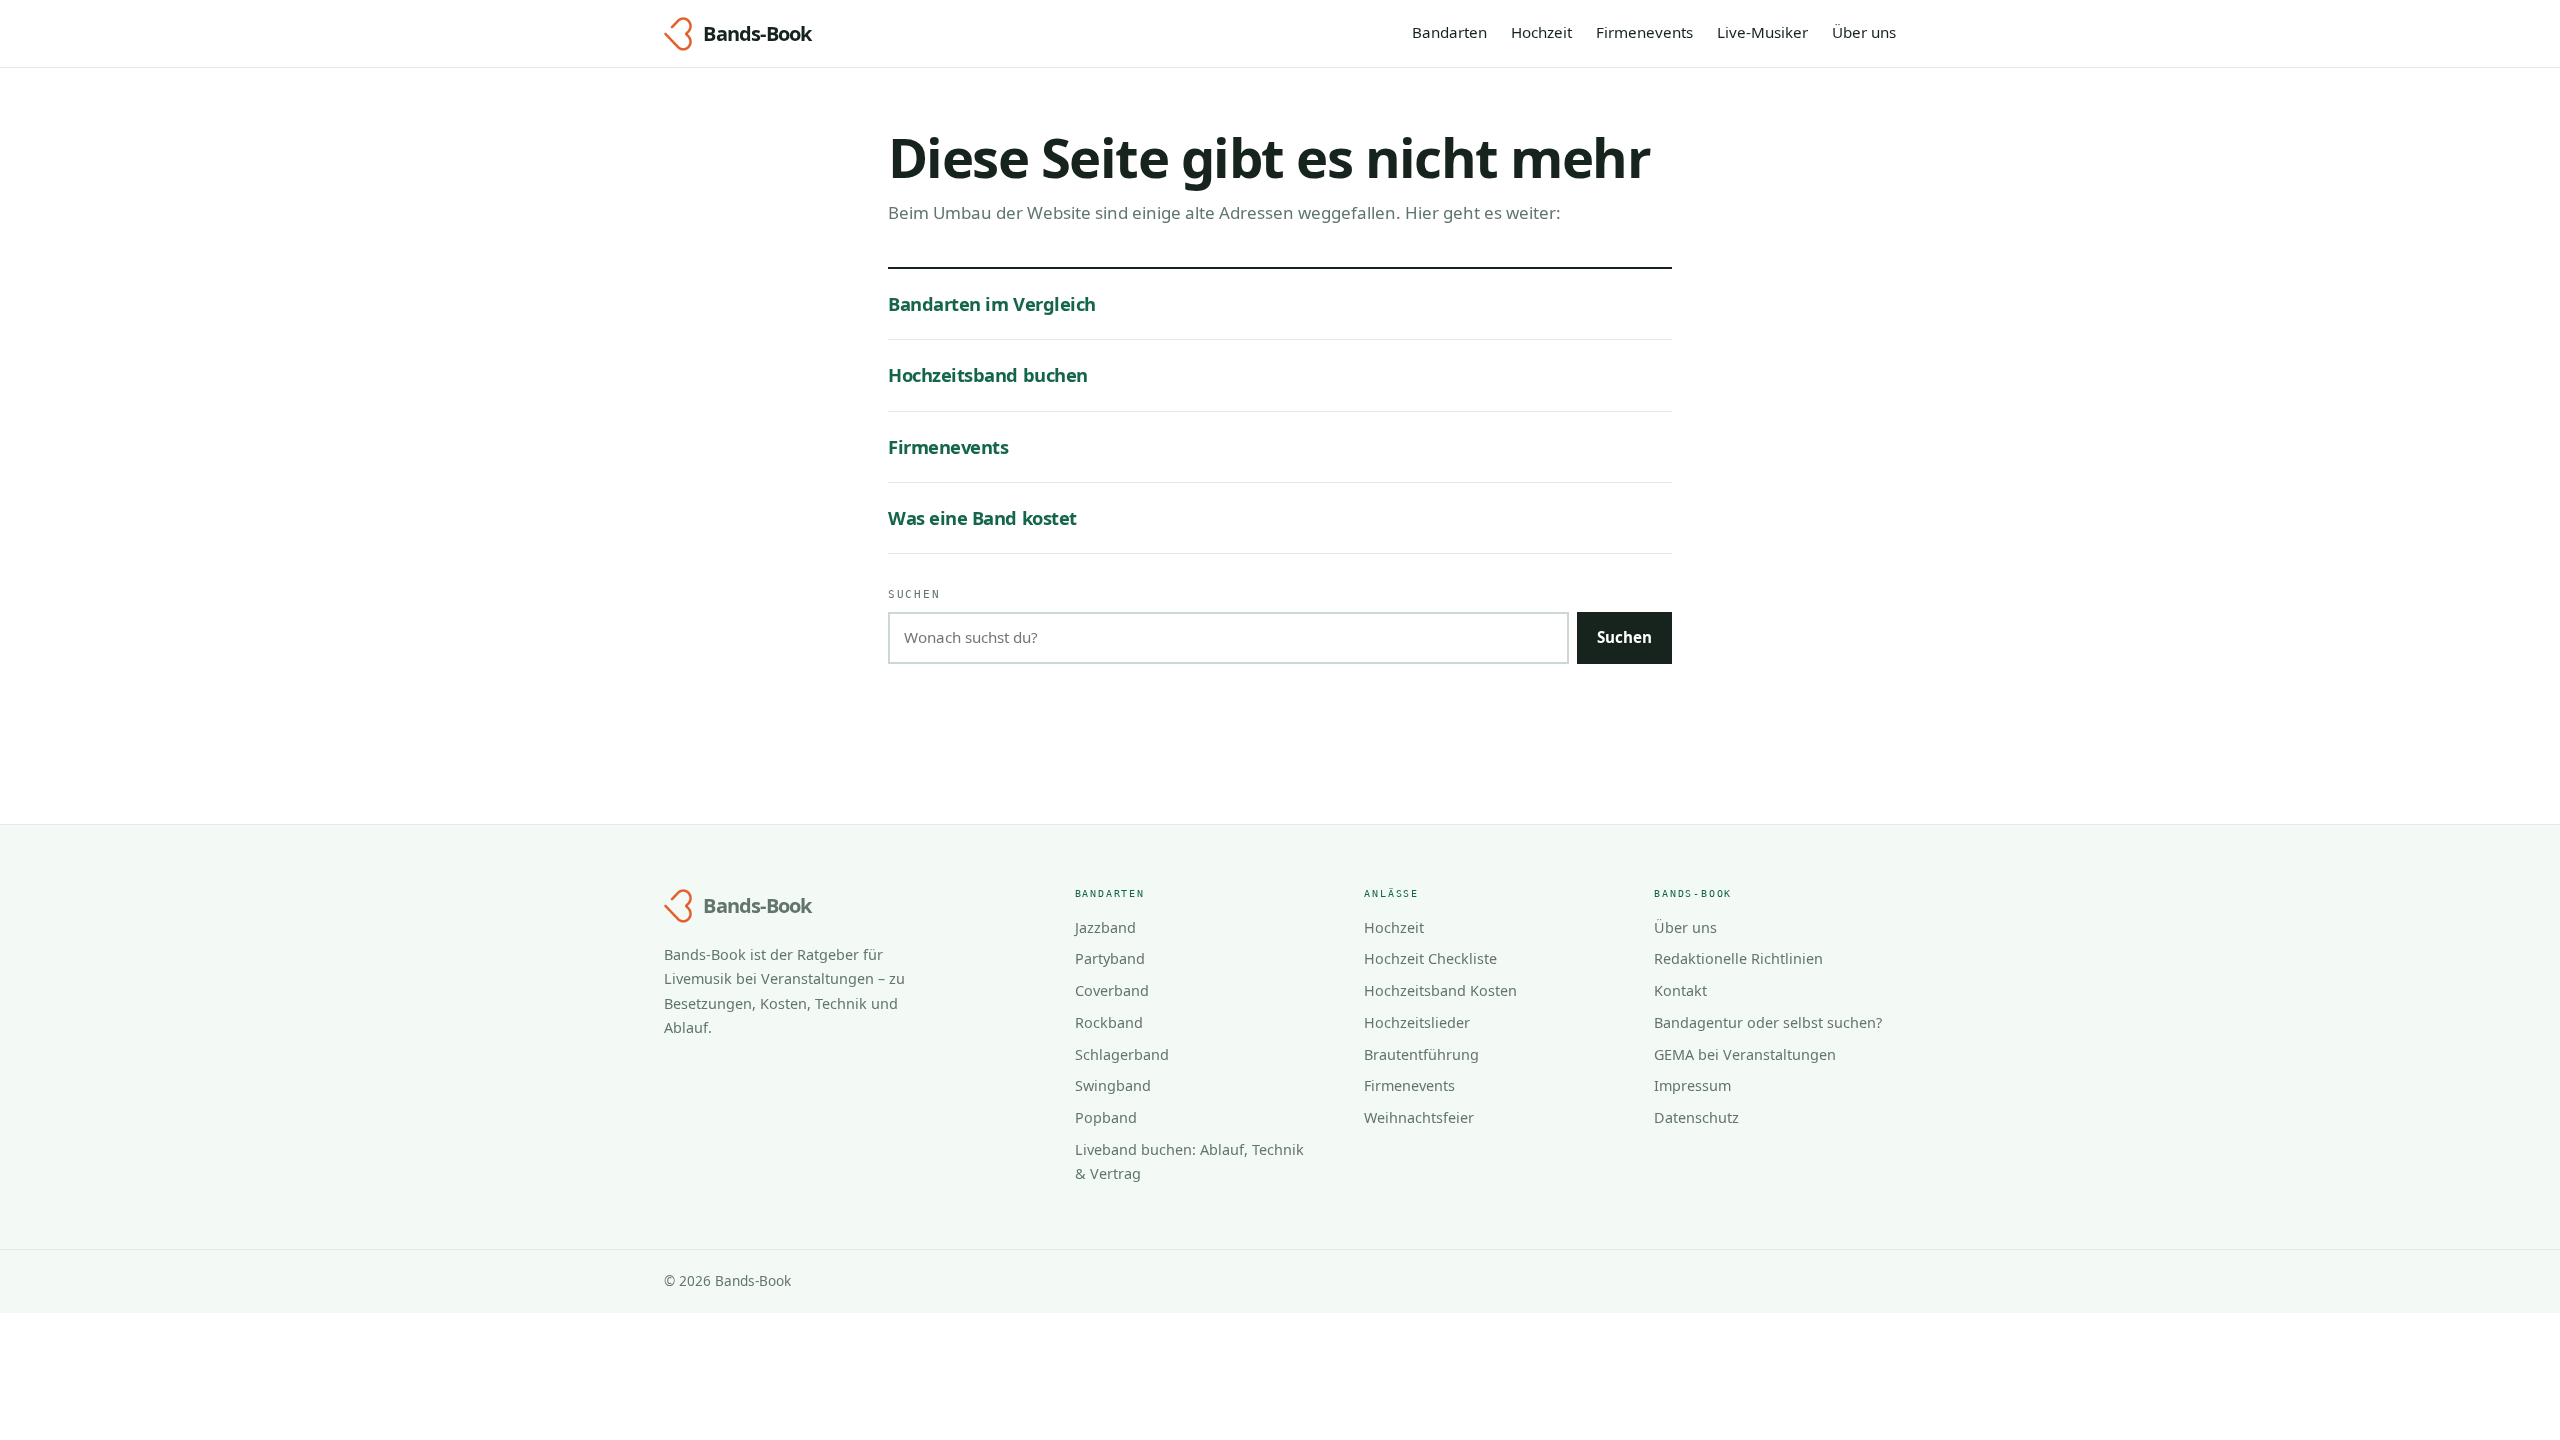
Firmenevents (1644, 32)
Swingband (1113, 1085)
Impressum (1692, 1085)
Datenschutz (1696, 1117)
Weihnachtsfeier (1419, 1117)
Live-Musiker (1762, 32)
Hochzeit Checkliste (1430, 958)
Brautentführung (1421, 1054)
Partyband (1110, 958)
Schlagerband (1122, 1054)
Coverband (1112, 990)
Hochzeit (1541, 32)
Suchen (914, 594)
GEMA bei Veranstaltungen (1745, 1054)
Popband (1106, 1117)
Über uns (1864, 32)
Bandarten (1449, 32)
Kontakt (1680, 990)
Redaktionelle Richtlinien (1738, 958)
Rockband (1109, 1022)
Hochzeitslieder (1417, 1022)
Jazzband (1105, 927)
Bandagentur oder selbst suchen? (1768, 1022)
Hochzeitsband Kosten (1440, 990)
